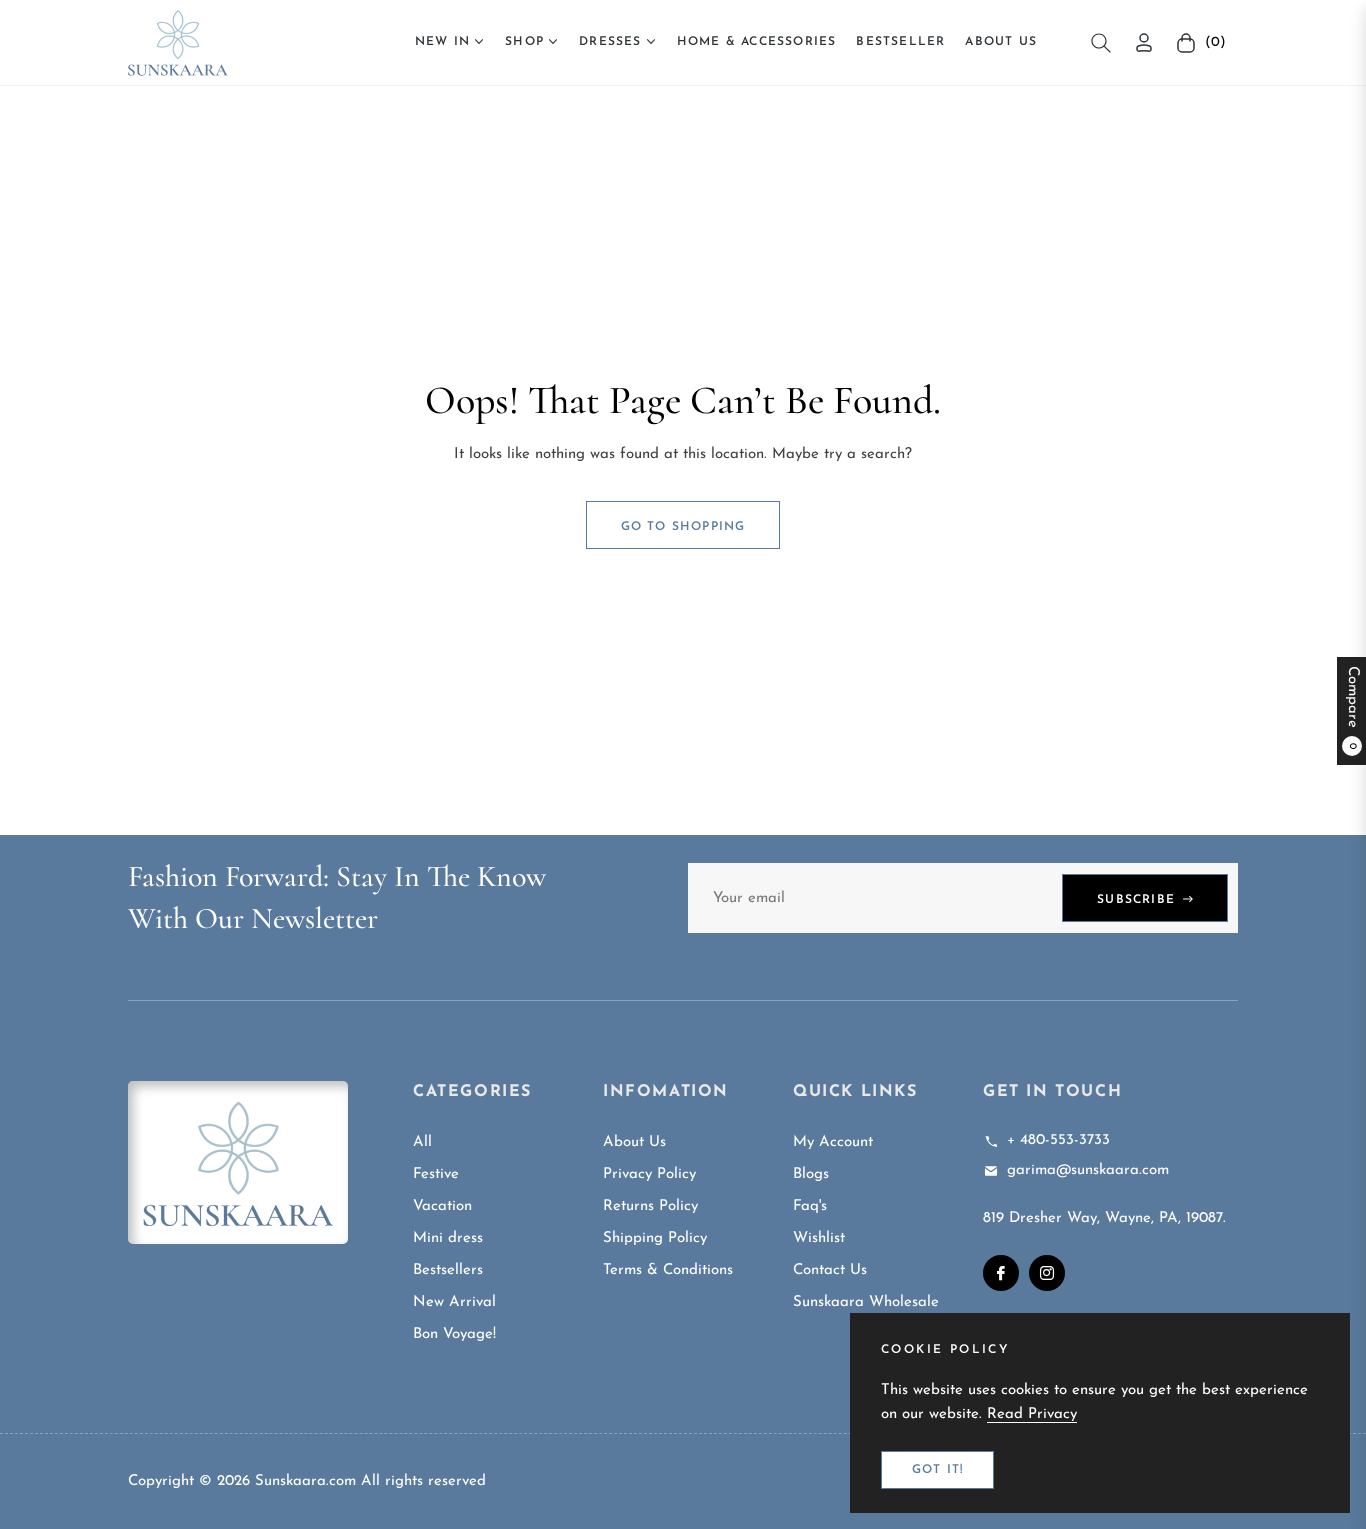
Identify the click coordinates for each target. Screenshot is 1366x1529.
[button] (1101, 43)
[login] (1144, 42)
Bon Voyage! (454, 1334)
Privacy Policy (649, 1174)
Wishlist (819, 1238)
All (422, 1142)
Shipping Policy (655, 1238)
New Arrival (454, 1302)
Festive (436, 1174)
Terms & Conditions (668, 1270)
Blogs (811, 1174)
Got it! (937, 1470)
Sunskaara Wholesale (866, 1302)
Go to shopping (683, 527)
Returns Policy (650, 1206)
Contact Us (830, 1270)
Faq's (810, 1206)
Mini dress (448, 1238)
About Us (634, 1142)
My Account (833, 1142)
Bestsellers (448, 1270)
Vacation (442, 1206)
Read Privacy (1032, 1414)
